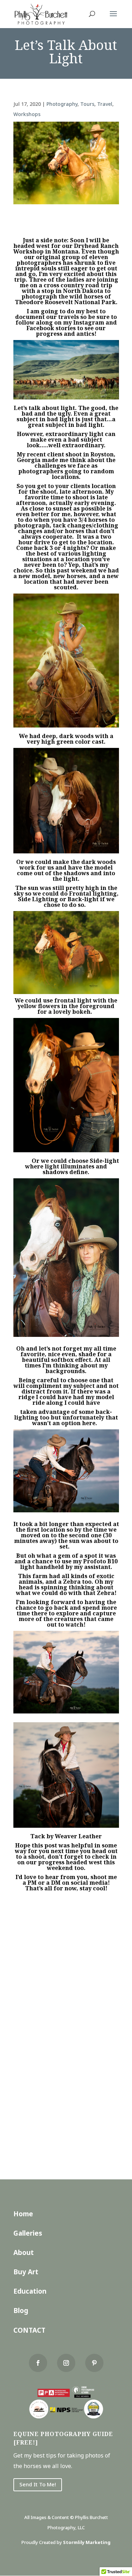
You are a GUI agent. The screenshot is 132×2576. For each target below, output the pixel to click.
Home (23, 2214)
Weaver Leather (78, 1836)
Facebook (40, 328)
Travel (105, 104)
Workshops (27, 114)
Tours (87, 104)
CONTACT (29, 2330)
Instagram (89, 322)
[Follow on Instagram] (66, 2363)
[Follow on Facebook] (38, 2363)
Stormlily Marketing (87, 2542)
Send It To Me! (38, 2484)
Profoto (95, 1561)
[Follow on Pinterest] (94, 2363)
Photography (62, 104)
